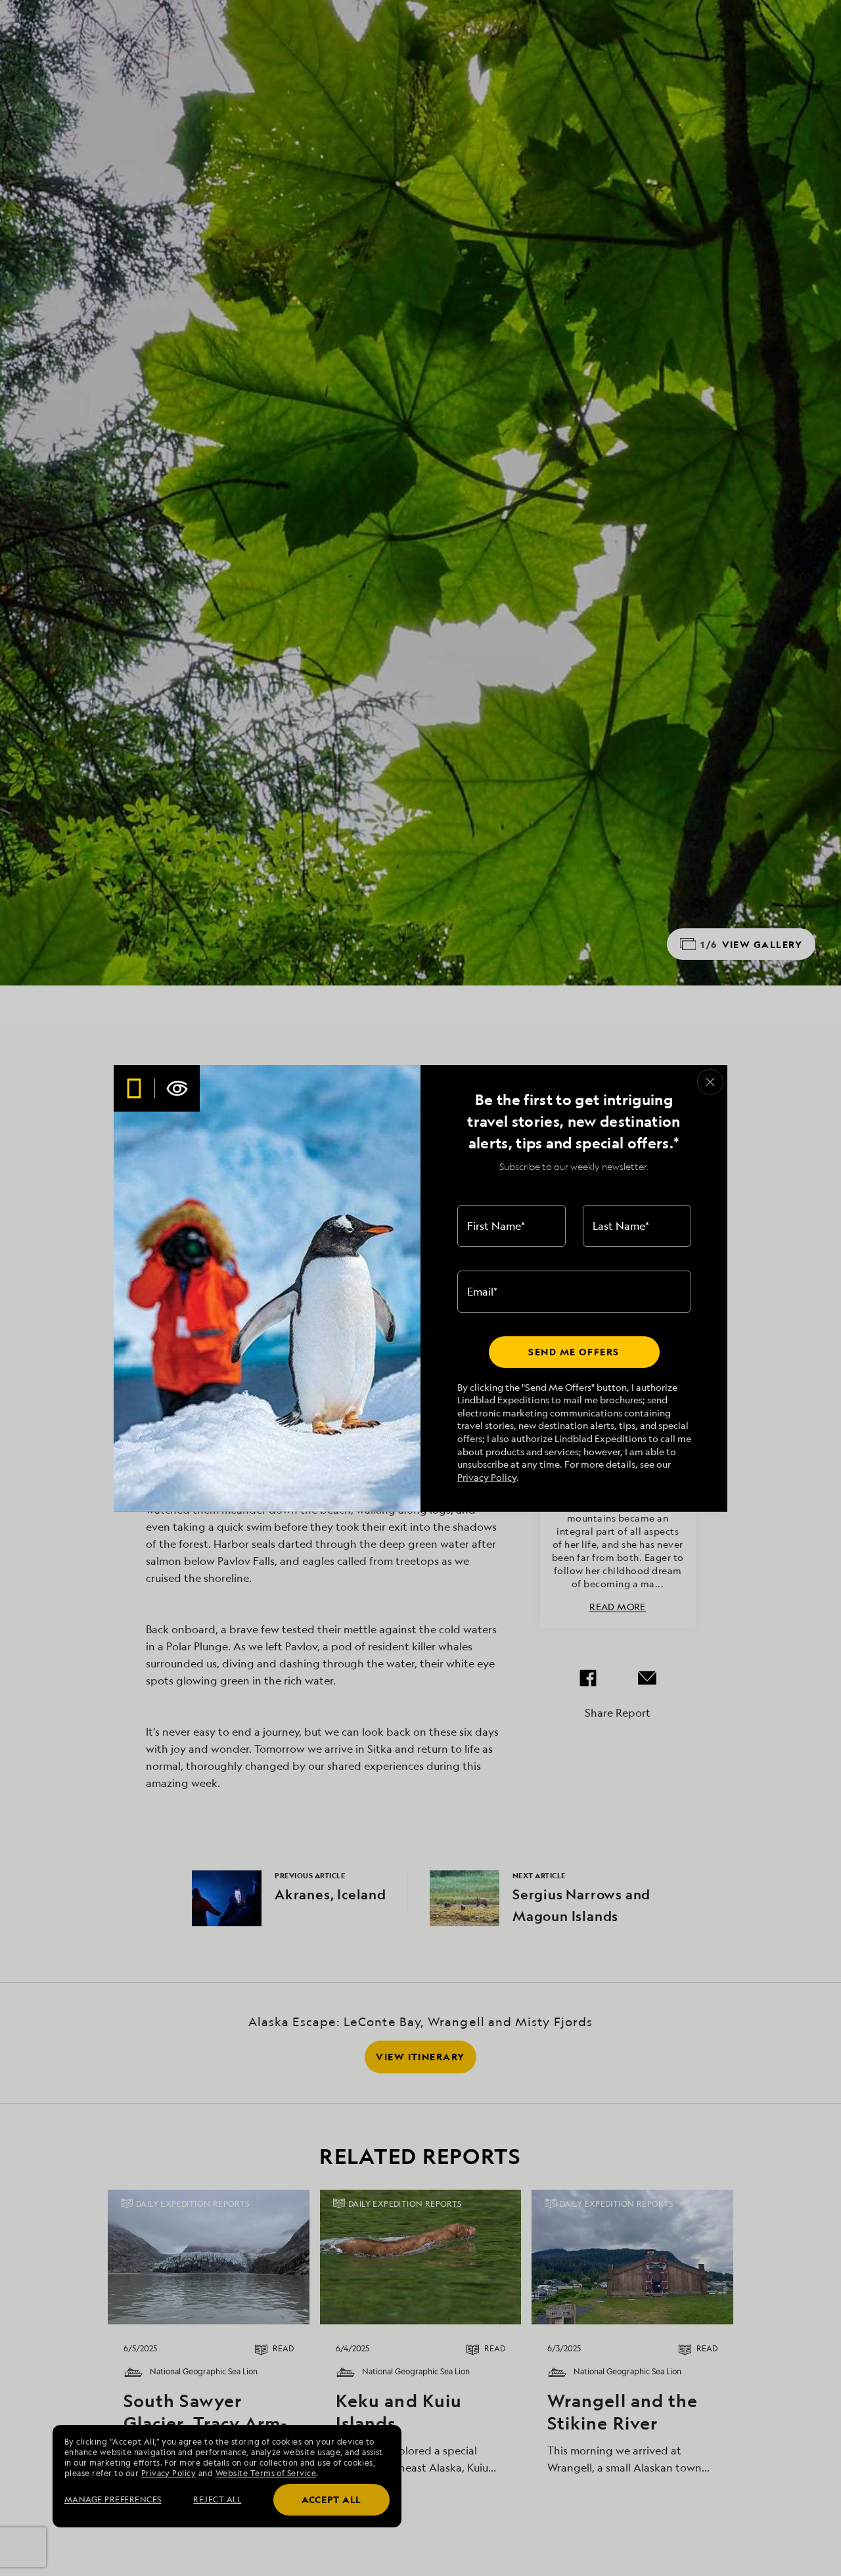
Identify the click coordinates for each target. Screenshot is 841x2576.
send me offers (574, 1352)
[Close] (710, 1082)
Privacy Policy (487, 1477)
